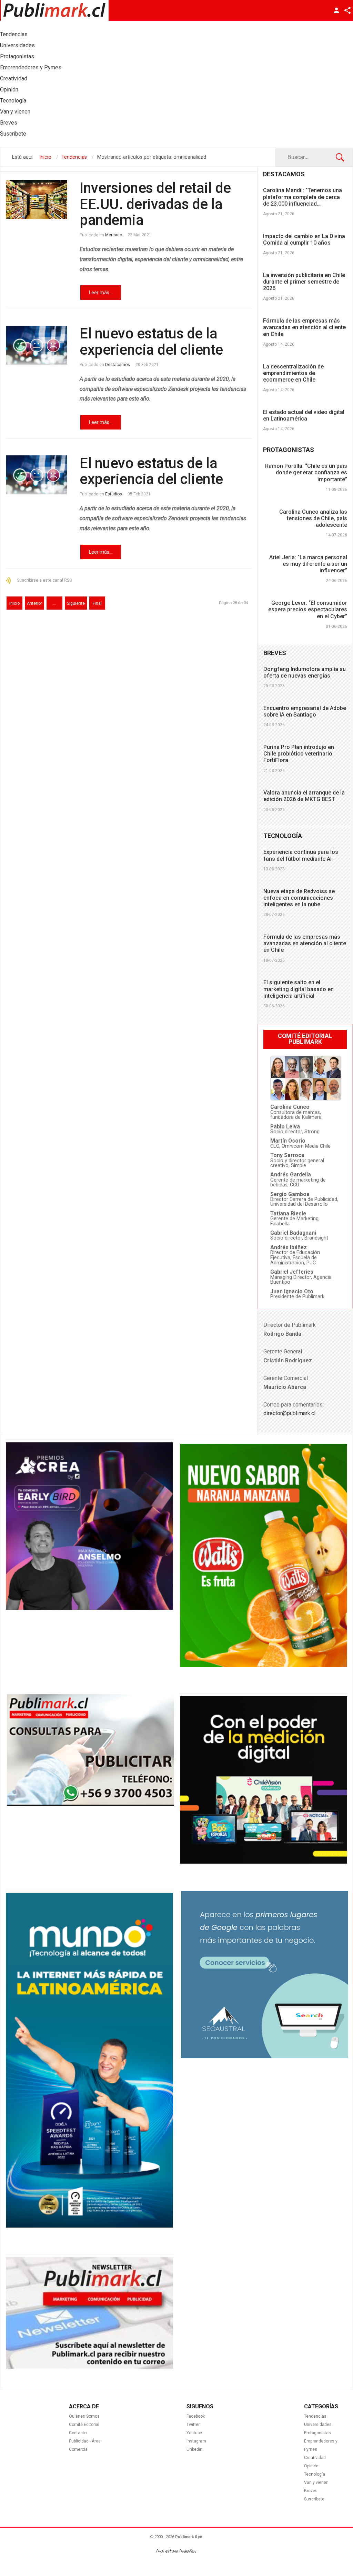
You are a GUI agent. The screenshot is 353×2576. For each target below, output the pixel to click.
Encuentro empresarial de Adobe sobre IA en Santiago (305, 711)
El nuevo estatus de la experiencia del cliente (151, 341)
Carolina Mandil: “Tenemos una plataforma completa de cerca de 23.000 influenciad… (302, 197)
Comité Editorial (84, 2425)
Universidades (318, 2425)
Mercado (114, 235)
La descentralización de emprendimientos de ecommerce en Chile (293, 373)
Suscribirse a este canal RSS (44, 580)
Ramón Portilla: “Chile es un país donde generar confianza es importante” (306, 472)
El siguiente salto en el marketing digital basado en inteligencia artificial (299, 989)
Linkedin (194, 2449)
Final (97, 603)
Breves (311, 2491)
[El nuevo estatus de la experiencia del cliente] (37, 345)
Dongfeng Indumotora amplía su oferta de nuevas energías (305, 672)
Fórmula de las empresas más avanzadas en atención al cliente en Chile (304, 327)
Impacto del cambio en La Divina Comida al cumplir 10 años (304, 239)
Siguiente (76, 603)
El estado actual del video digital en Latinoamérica (304, 415)
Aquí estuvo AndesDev (176, 2551)
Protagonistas (317, 2433)
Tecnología (315, 2474)
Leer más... (101, 293)
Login (336, 10)
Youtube (194, 2433)
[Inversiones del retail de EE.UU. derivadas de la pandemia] (37, 200)
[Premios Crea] (89, 1608)
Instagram (196, 2441)
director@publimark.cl (289, 1413)
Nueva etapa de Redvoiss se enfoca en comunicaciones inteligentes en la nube (299, 898)
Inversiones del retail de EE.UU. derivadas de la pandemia (155, 204)
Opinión (311, 2466)
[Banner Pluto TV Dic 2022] (264, 1862)
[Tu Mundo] (89, 2226)
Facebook (196, 2416)
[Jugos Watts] (264, 1665)
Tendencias (315, 2416)
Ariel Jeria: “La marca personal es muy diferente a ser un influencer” (308, 564)
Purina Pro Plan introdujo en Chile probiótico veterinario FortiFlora (299, 754)
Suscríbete (314, 2499)
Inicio (14, 603)
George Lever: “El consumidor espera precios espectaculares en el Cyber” (308, 609)
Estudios (114, 494)
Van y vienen (316, 2483)
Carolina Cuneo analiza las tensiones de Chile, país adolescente (313, 518)
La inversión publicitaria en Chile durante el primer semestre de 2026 (304, 282)
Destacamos (118, 365)
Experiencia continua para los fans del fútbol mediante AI (301, 855)
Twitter (193, 2425)
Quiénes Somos (84, 2416)
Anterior (34, 603)
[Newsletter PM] (89, 2367)
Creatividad (315, 2458)
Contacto (78, 2433)
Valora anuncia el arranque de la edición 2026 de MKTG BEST (304, 796)
